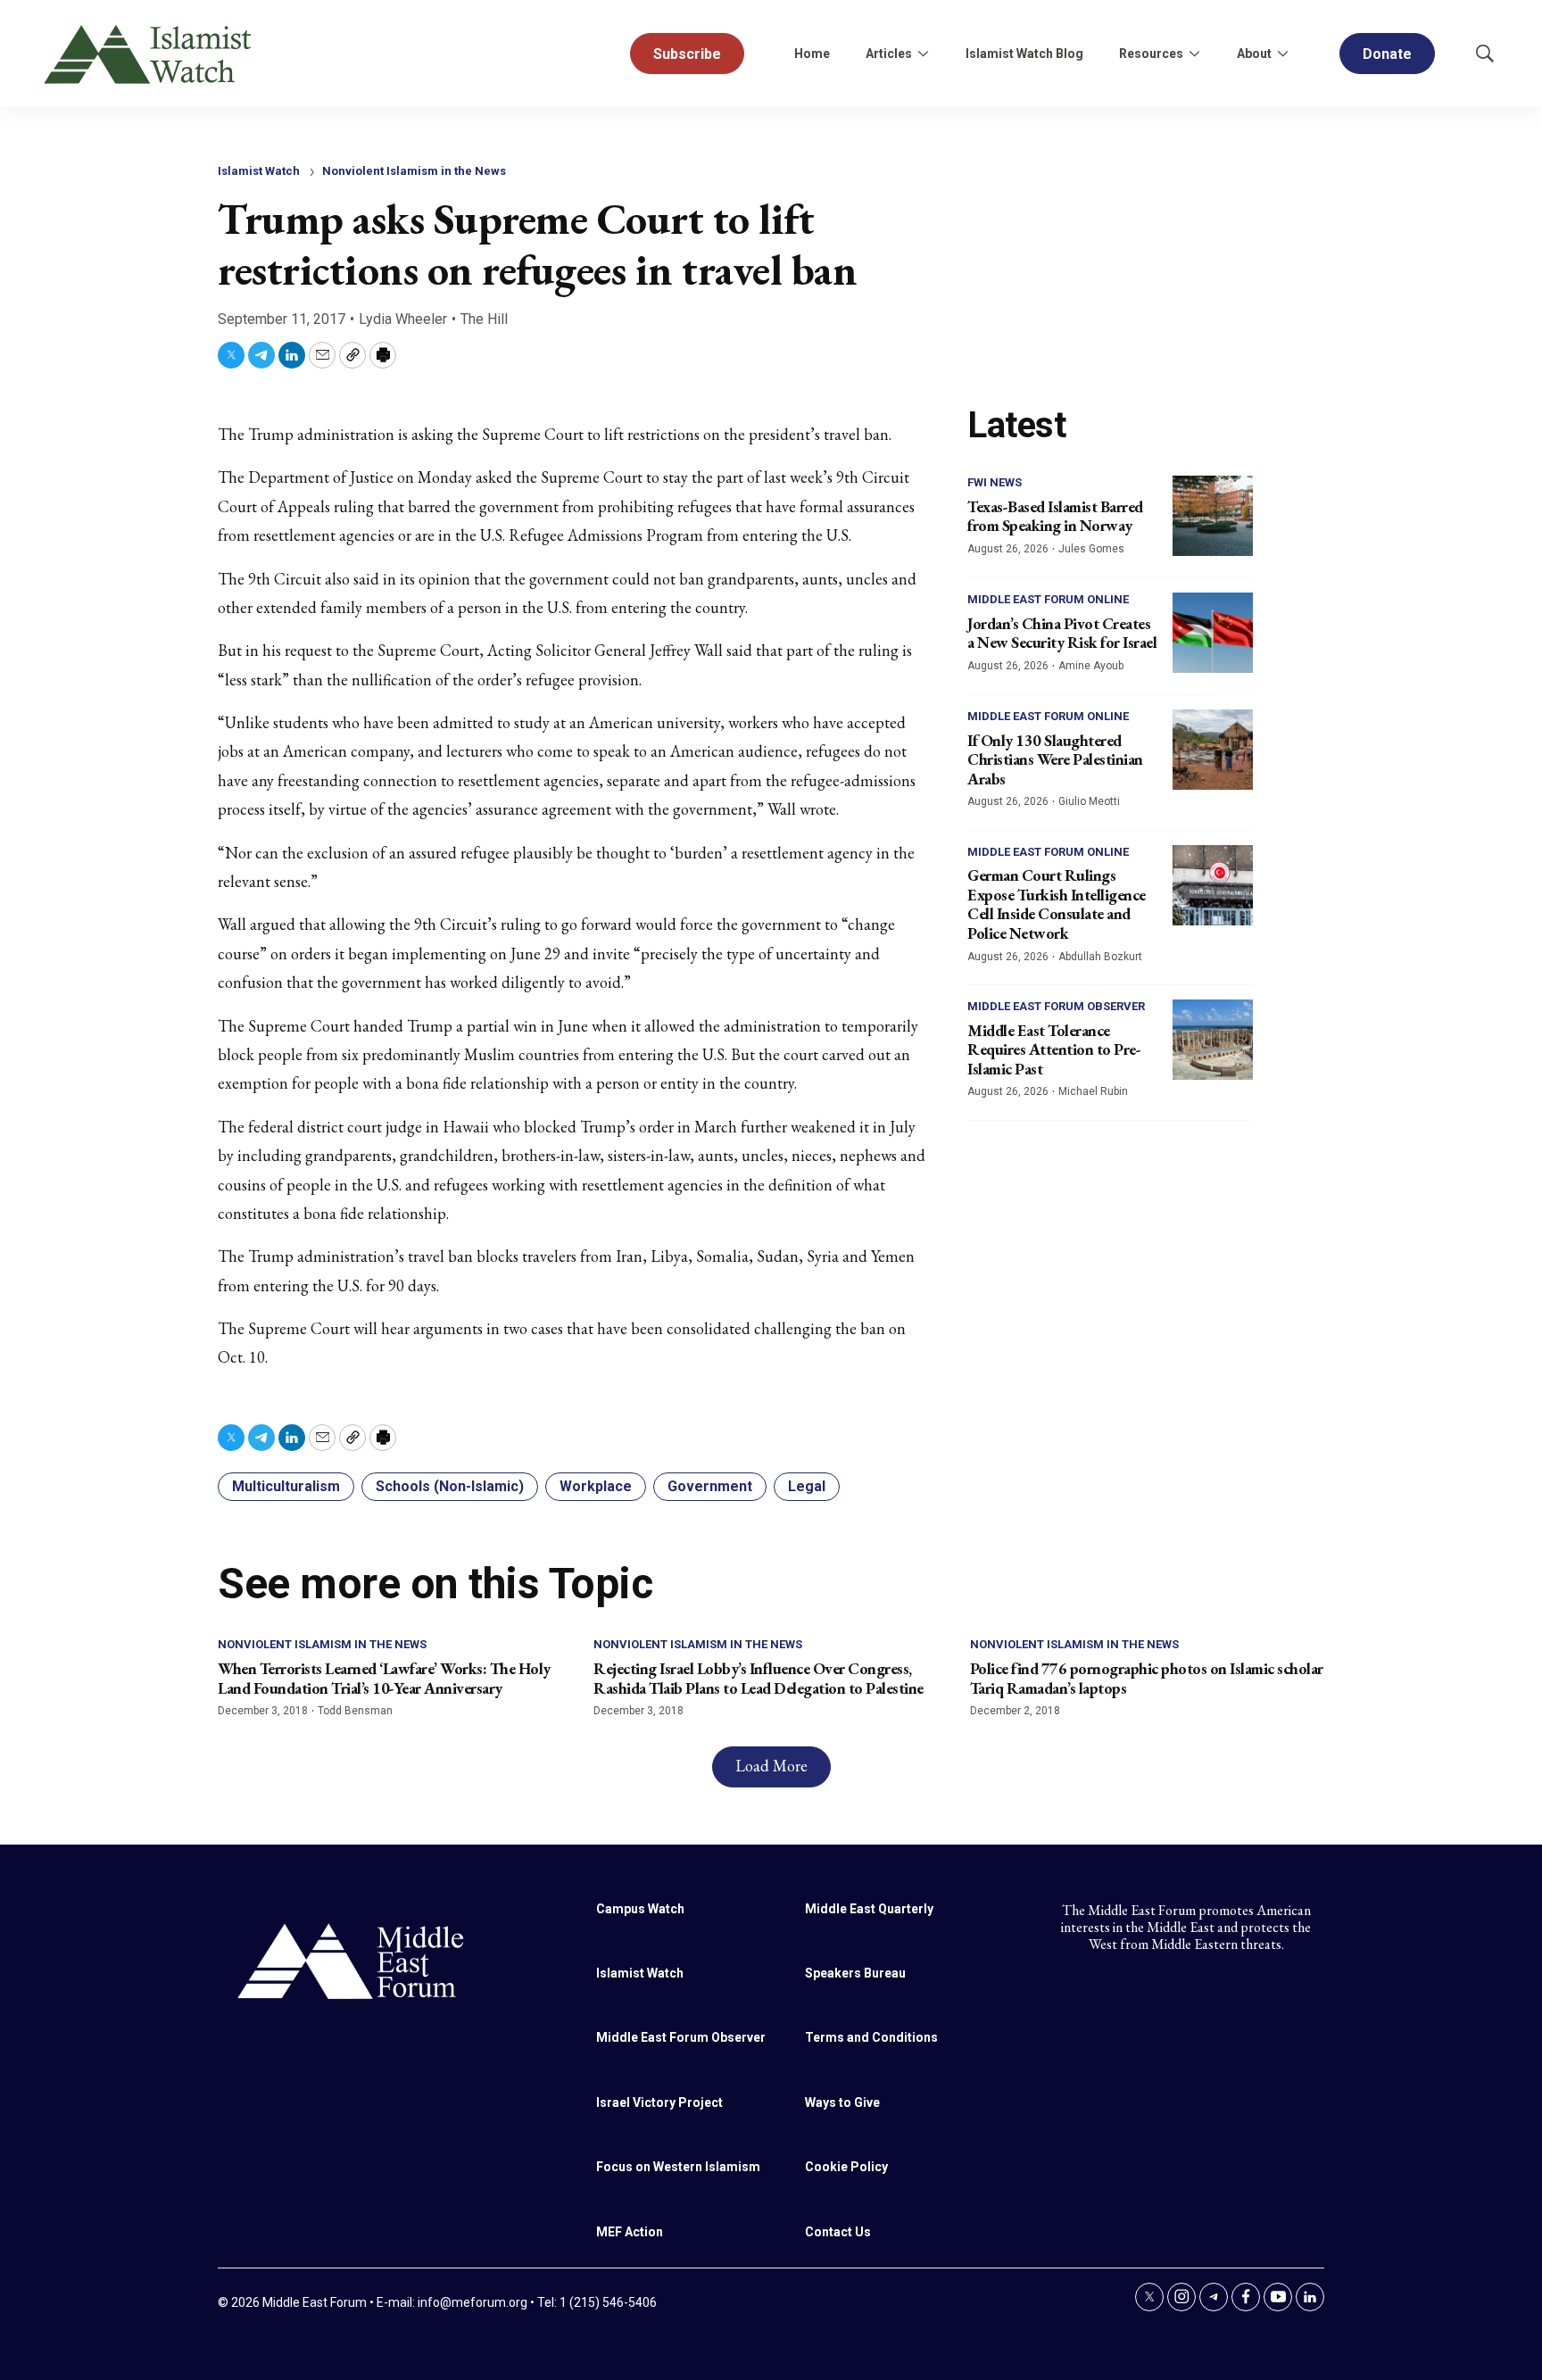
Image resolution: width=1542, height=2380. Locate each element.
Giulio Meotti (1089, 801)
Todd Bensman (355, 1711)
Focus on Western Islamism (678, 2167)
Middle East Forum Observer (1056, 1006)
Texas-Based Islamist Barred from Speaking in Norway (1055, 516)
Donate (1387, 54)
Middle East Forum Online (1048, 599)
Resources (1151, 54)
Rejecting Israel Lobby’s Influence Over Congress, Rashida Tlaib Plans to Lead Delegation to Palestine (759, 1678)
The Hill (484, 319)
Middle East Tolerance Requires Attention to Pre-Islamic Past (1054, 1049)
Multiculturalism (286, 1486)
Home (812, 54)
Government (710, 1486)
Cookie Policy (846, 2167)
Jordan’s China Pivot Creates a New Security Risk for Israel (1062, 633)
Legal (807, 1486)
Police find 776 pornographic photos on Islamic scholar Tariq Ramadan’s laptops (1147, 1678)
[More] (923, 54)
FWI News (995, 482)
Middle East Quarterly (869, 1909)
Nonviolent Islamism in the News (414, 171)
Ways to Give (842, 2102)
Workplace (596, 1486)
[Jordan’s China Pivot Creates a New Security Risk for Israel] (1213, 633)
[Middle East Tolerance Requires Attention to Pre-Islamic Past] (1213, 1040)
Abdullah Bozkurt (1100, 957)
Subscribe (687, 54)
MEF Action (630, 2232)
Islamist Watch (259, 171)
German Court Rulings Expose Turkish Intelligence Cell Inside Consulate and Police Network (1057, 904)
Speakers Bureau (855, 1973)
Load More (771, 1766)
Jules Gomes (1091, 549)
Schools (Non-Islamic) (450, 1486)
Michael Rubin (1093, 1091)
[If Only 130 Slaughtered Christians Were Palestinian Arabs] (1213, 750)
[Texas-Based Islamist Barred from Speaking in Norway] (1213, 516)
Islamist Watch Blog (1024, 54)
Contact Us (838, 2232)
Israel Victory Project (659, 2102)
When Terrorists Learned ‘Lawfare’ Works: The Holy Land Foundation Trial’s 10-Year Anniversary (384, 1678)
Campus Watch (640, 1909)
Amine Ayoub (1091, 666)
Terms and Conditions (871, 2037)
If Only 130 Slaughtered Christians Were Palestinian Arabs (1055, 759)
